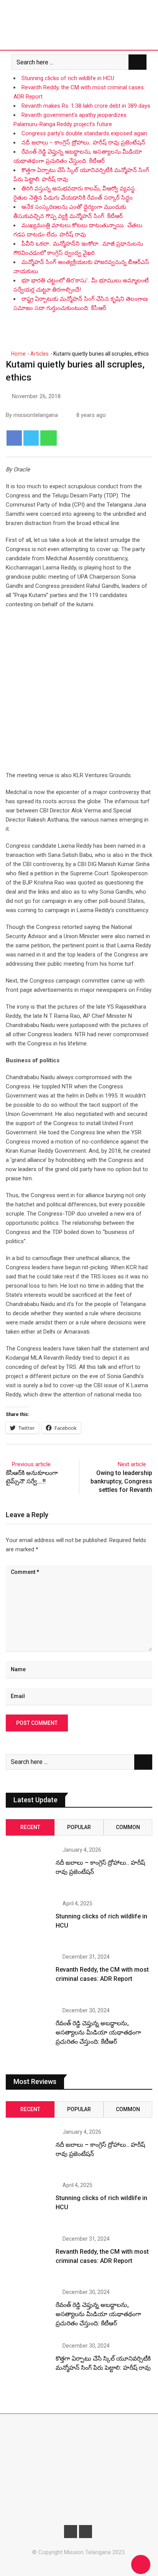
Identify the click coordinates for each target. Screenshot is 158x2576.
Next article (132, 1464)
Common (128, 1827)
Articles (39, 354)
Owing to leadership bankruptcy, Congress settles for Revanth (121, 1482)
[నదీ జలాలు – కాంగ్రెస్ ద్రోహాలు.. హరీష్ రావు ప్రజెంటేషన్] (28, 1869)
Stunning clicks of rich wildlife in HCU (68, 78)
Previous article (31, 1464)
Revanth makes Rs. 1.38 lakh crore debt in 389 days (86, 106)
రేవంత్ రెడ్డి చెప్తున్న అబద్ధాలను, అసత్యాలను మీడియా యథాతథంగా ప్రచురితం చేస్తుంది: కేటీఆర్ (98, 2032)
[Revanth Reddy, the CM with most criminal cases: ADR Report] (28, 1976)
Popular (79, 1827)
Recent (30, 1827)
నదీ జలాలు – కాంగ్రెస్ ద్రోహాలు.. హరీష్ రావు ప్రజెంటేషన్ (83, 143)
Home (18, 354)
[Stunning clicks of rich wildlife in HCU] (28, 1923)
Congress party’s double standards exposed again (84, 133)
